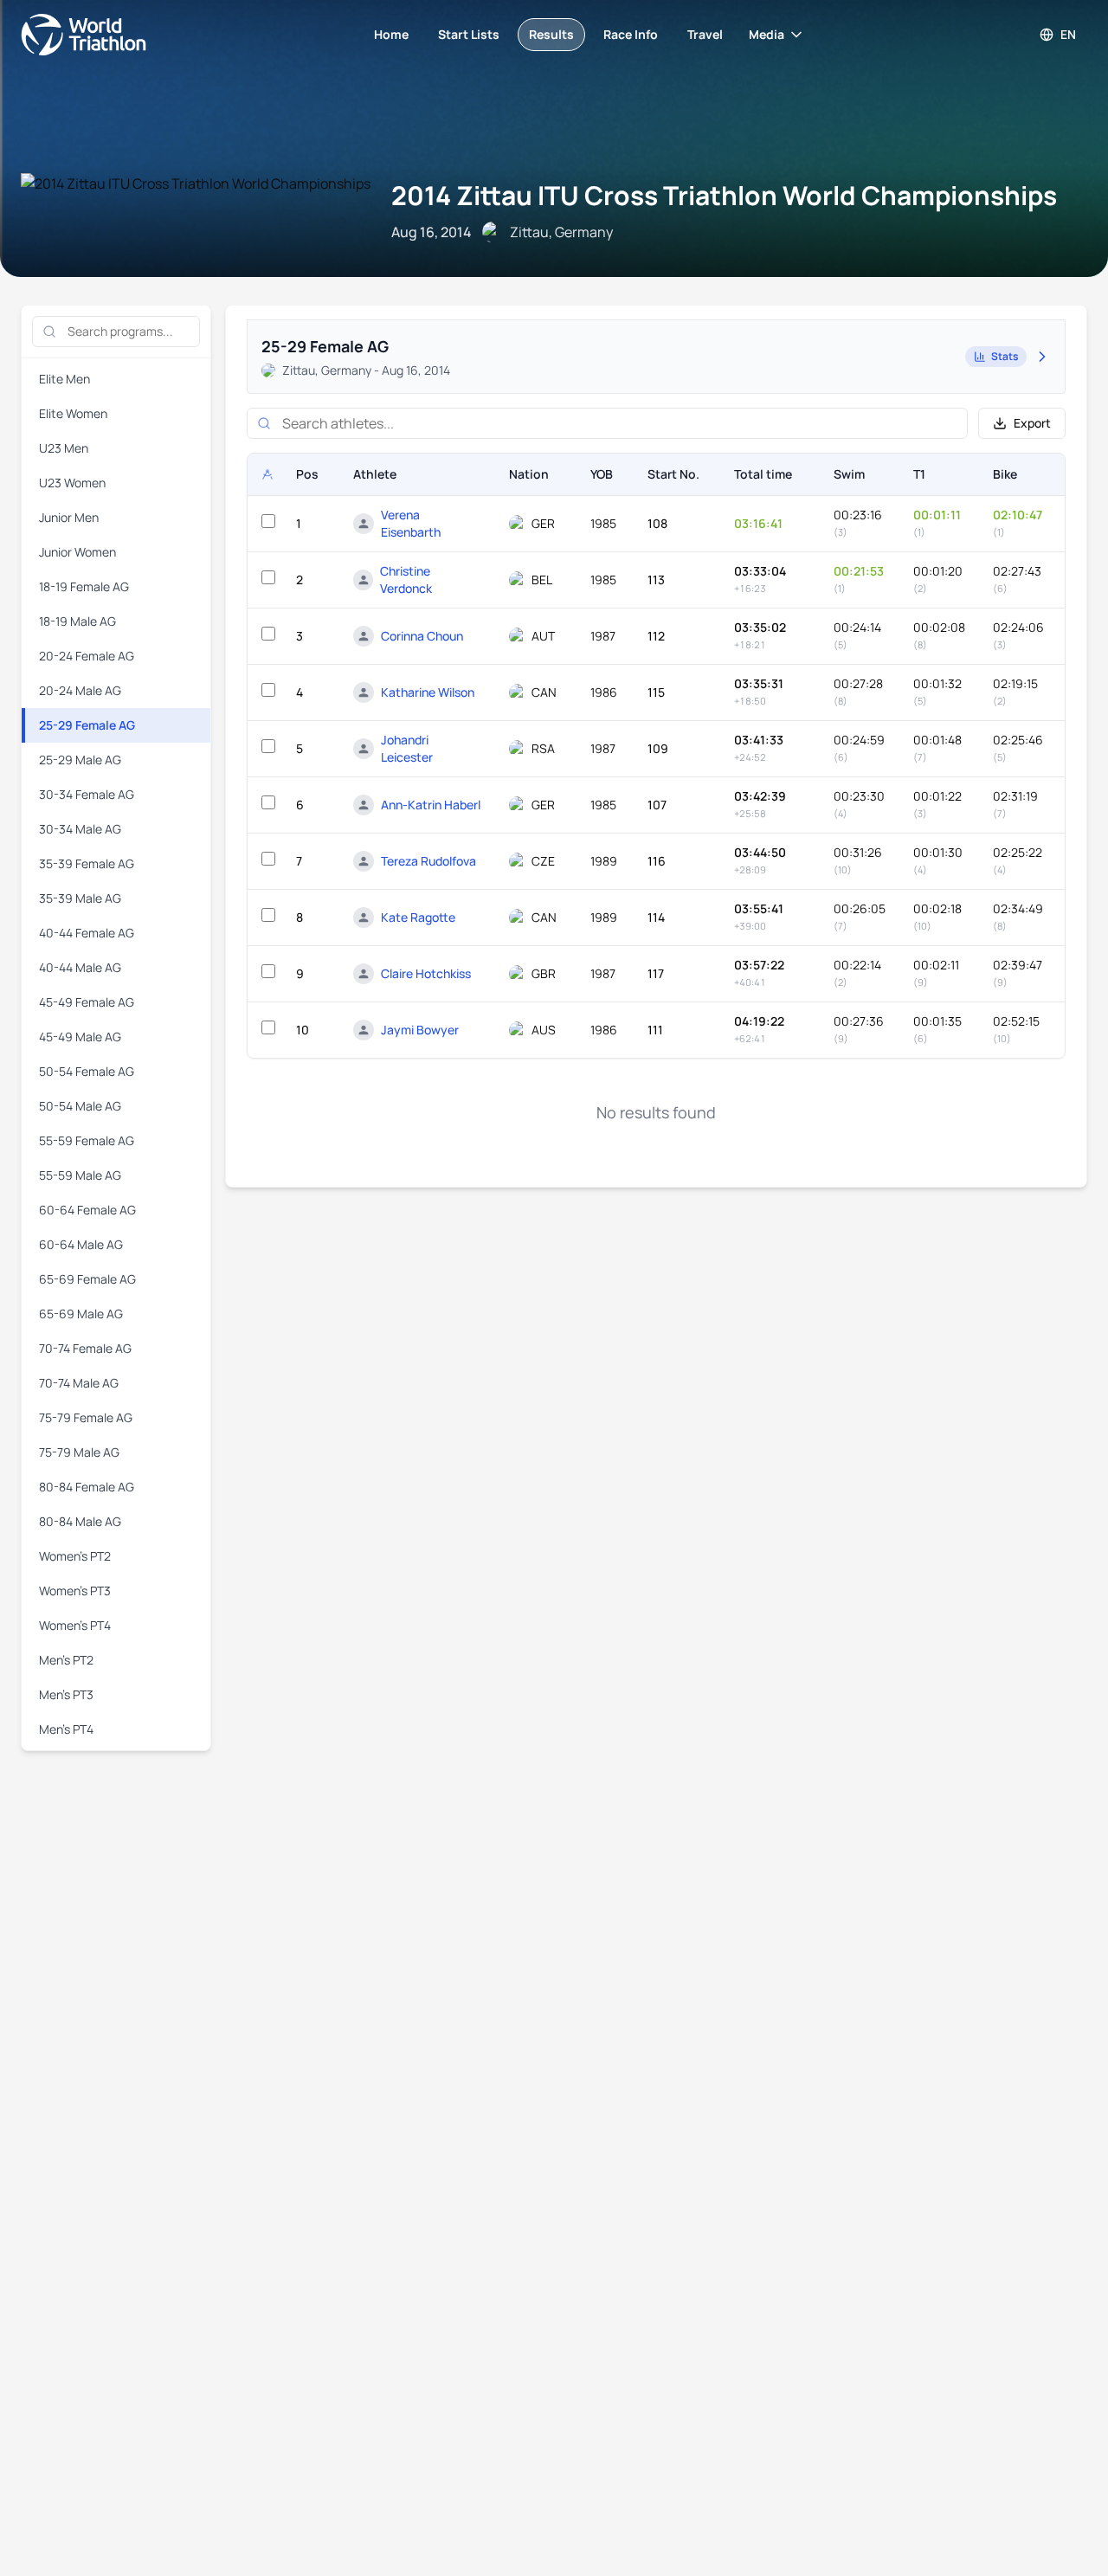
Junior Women (77, 552)
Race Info (631, 34)
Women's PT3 (75, 1591)
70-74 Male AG (79, 1383)
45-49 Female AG (87, 1002)
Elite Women (73, 413)
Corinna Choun (422, 636)
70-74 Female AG (85, 1348)
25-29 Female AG (87, 725)
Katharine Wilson (428, 692)
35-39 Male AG (80, 898)
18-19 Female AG (84, 586)
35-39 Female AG (87, 863)
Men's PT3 (66, 1694)
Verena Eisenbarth (411, 523)
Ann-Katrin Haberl (431, 805)
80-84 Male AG (80, 1521)
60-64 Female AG (87, 1210)
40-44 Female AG (87, 933)
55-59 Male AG (80, 1175)
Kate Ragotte (418, 917)
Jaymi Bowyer (420, 1030)
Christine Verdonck (406, 580)
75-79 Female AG (86, 1417)
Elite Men (64, 379)
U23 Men (64, 448)
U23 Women (72, 483)
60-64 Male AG (81, 1244)
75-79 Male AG (79, 1452)
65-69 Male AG (81, 1314)
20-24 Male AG (80, 690)
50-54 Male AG (80, 1106)
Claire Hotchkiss (426, 973)
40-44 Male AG (80, 967)
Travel (705, 34)
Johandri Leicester (407, 748)
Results (551, 34)
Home (391, 34)
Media (767, 34)
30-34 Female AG (87, 794)
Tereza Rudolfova (428, 861)
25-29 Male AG (80, 760)
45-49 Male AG (80, 1037)
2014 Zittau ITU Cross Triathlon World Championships (724, 195)
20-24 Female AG (87, 656)
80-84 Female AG (87, 1487)
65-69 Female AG (87, 1279)
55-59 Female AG (87, 1140)
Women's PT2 (75, 1556)
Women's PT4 (75, 1625)
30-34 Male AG (80, 829)
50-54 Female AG (87, 1071)
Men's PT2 (66, 1660)
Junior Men (69, 517)
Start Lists (469, 34)
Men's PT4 (66, 1729)
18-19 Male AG (77, 621)
